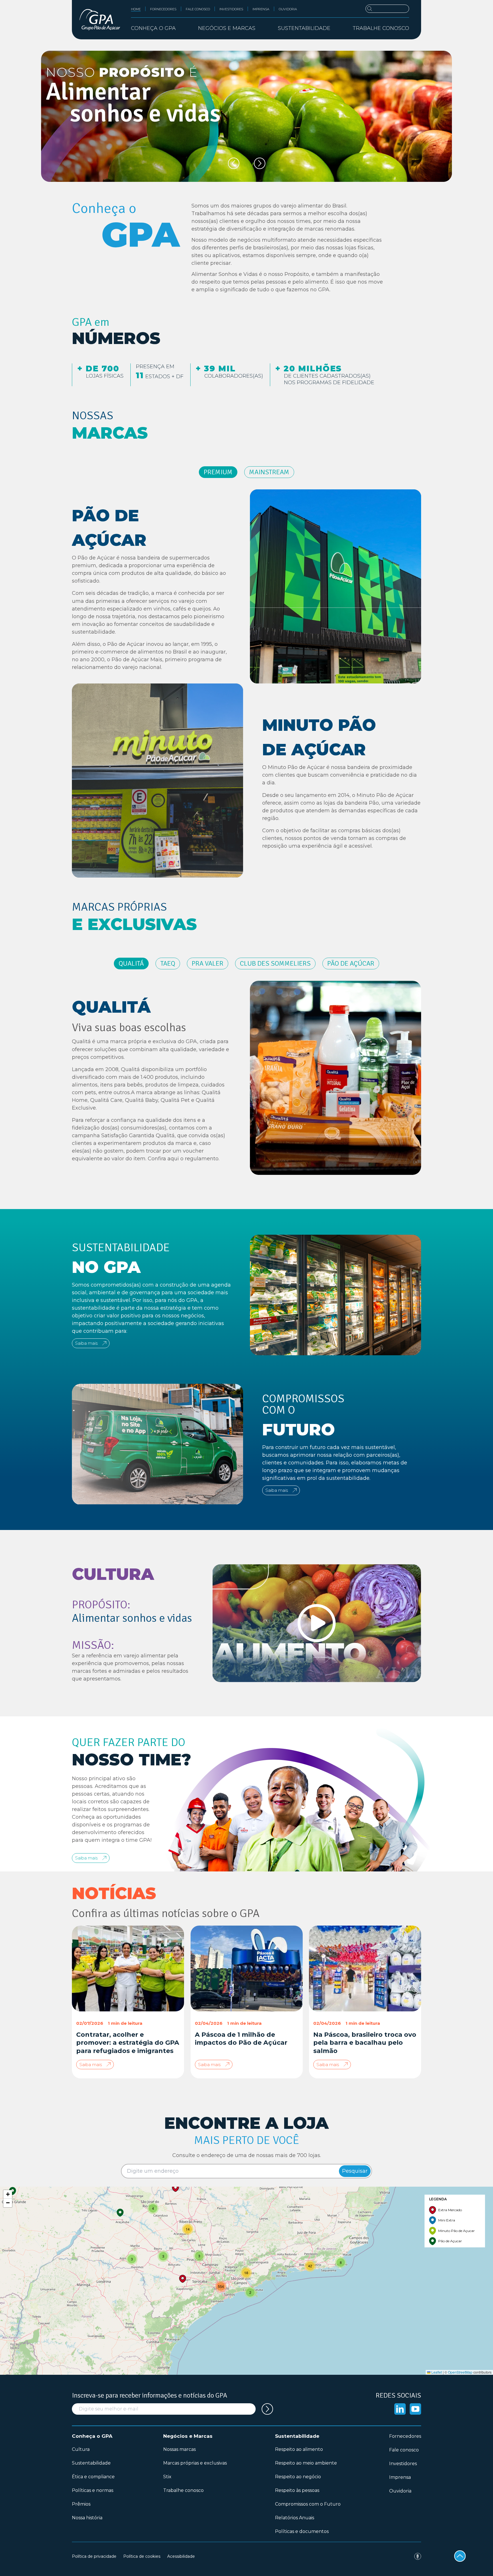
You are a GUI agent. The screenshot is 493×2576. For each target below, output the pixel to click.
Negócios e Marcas (188, 2436)
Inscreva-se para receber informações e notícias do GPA (149, 2395)
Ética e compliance (93, 2477)
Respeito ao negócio (298, 2477)
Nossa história (87, 2518)
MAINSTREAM (269, 472)
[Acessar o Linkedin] (400, 2409)
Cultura (81, 2449)
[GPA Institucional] (100, 20)
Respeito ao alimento (299, 2449)
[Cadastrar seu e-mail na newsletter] (267, 2409)
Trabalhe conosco (381, 28)
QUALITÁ (131, 963)
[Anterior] (234, 163)
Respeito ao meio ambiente (306, 2463)
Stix (167, 2477)
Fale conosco (198, 9)
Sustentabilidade (91, 2463)
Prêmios (81, 2504)
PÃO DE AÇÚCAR (351, 963)
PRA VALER (208, 963)
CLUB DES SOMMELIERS (275, 963)
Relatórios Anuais (295, 2518)
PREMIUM (218, 472)
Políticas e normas (93, 2490)
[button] (13, 2191)
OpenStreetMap (460, 2372)
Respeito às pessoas (297, 2490)
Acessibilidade (181, 2556)
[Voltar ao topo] (460, 2556)
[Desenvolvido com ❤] (418, 2556)
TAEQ (168, 963)
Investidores (231, 9)
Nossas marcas (179, 2449)
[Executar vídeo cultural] (317, 1623)
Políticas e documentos (302, 2531)
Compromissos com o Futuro (308, 2504)
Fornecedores (163, 9)
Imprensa (261, 9)
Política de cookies (142, 2556)
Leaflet (436, 2372)
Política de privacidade (94, 2556)
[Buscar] (387, 9)
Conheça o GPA (92, 2436)
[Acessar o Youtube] (415, 2409)
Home (136, 9)
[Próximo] (260, 163)
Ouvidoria (288, 9)
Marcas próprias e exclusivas (195, 2463)
